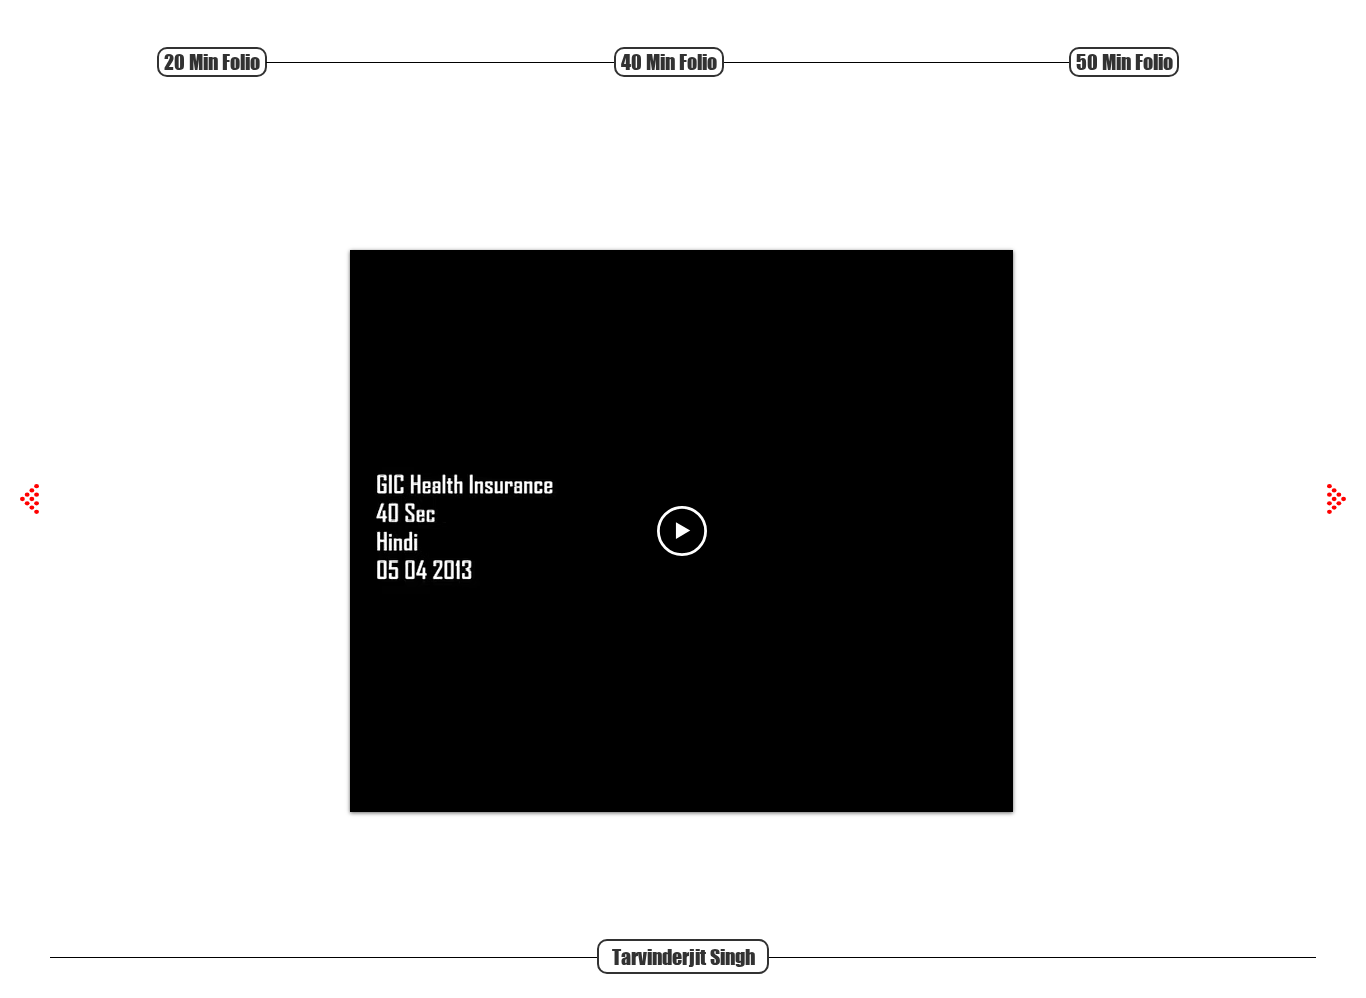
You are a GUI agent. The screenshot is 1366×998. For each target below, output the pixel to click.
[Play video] (682, 531)
